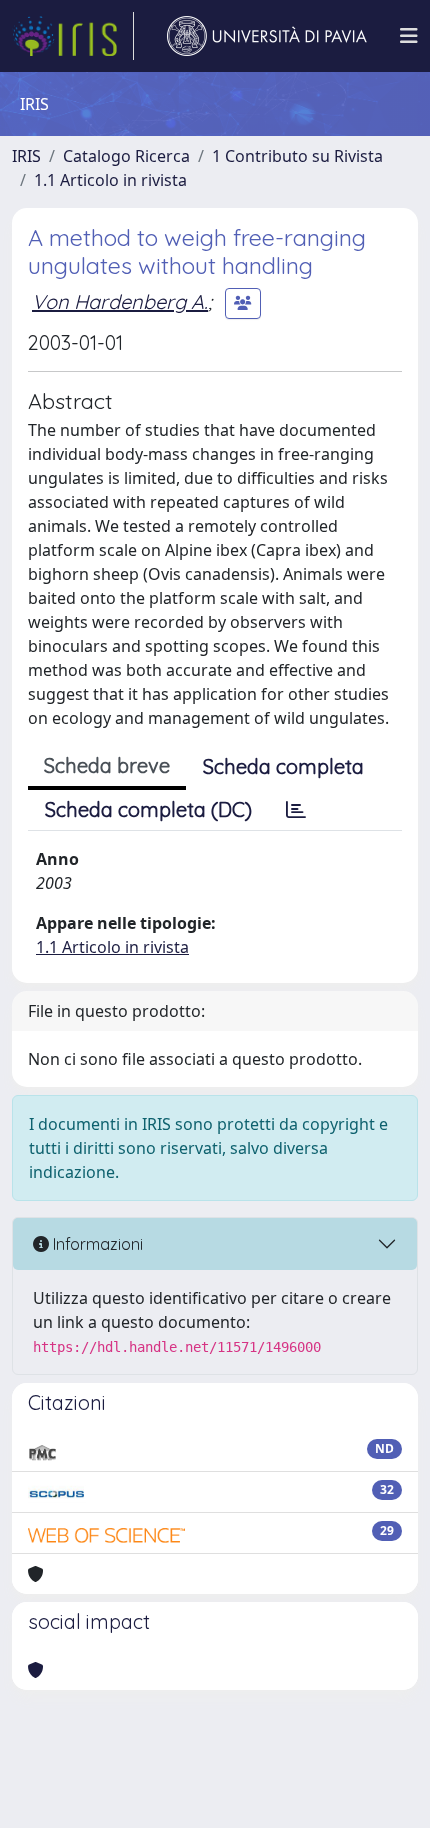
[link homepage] (73, 36)
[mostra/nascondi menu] (409, 36)
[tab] (296, 810)
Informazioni (96, 1244)
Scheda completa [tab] (283, 766)
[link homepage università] (267, 36)
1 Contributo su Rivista (297, 156)
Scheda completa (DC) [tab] (148, 809)
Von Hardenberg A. (120, 301)
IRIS (26, 156)
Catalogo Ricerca (126, 156)
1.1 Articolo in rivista (110, 180)
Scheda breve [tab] (107, 765)
